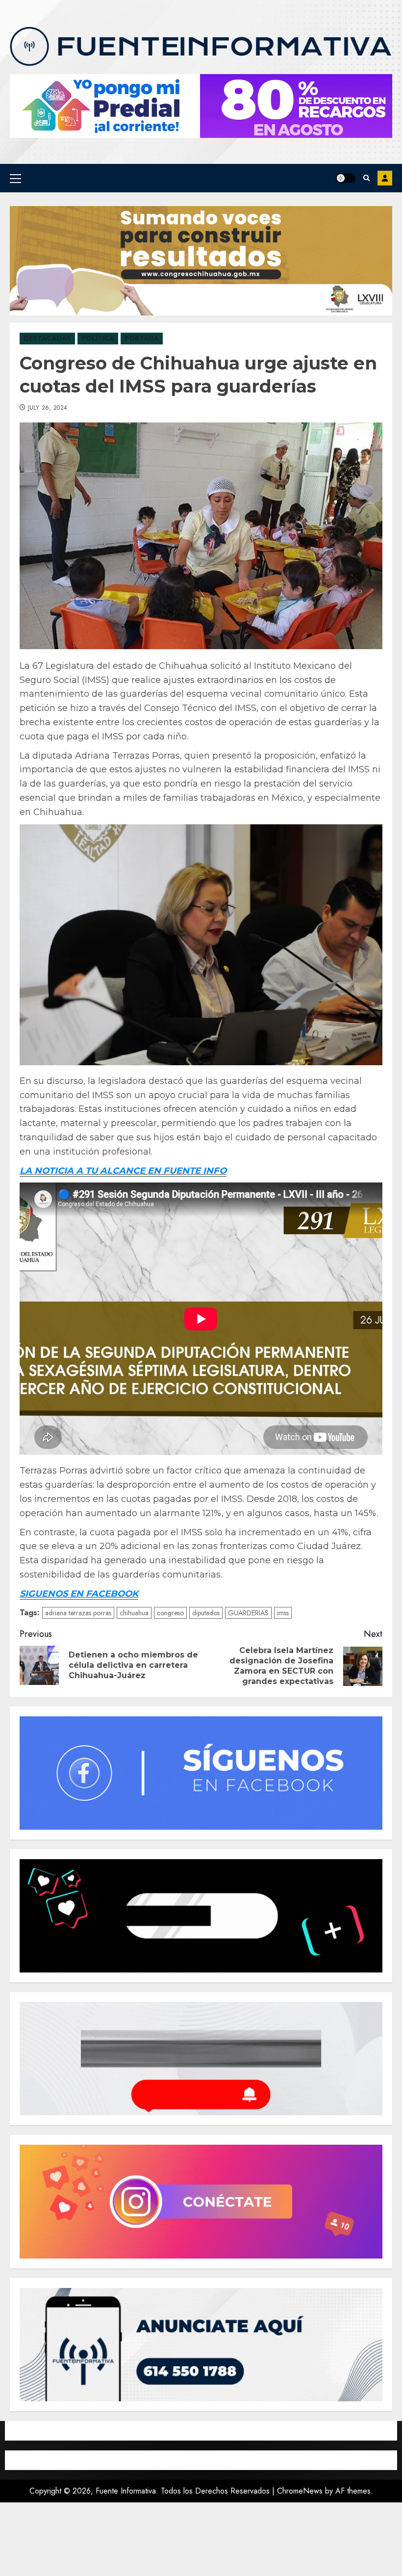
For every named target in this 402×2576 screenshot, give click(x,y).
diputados (206, 1613)
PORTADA (142, 338)
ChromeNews (300, 2491)
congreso (170, 1613)
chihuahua (134, 1613)
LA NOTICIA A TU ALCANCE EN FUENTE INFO (123, 1171)
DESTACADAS (47, 338)
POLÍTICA (98, 338)
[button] (15, 178)
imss (283, 1613)
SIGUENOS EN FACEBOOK (79, 1594)
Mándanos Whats (385, 178)
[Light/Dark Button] (346, 178)
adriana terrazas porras (78, 1613)
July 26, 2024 (48, 408)
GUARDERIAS (248, 1613)
